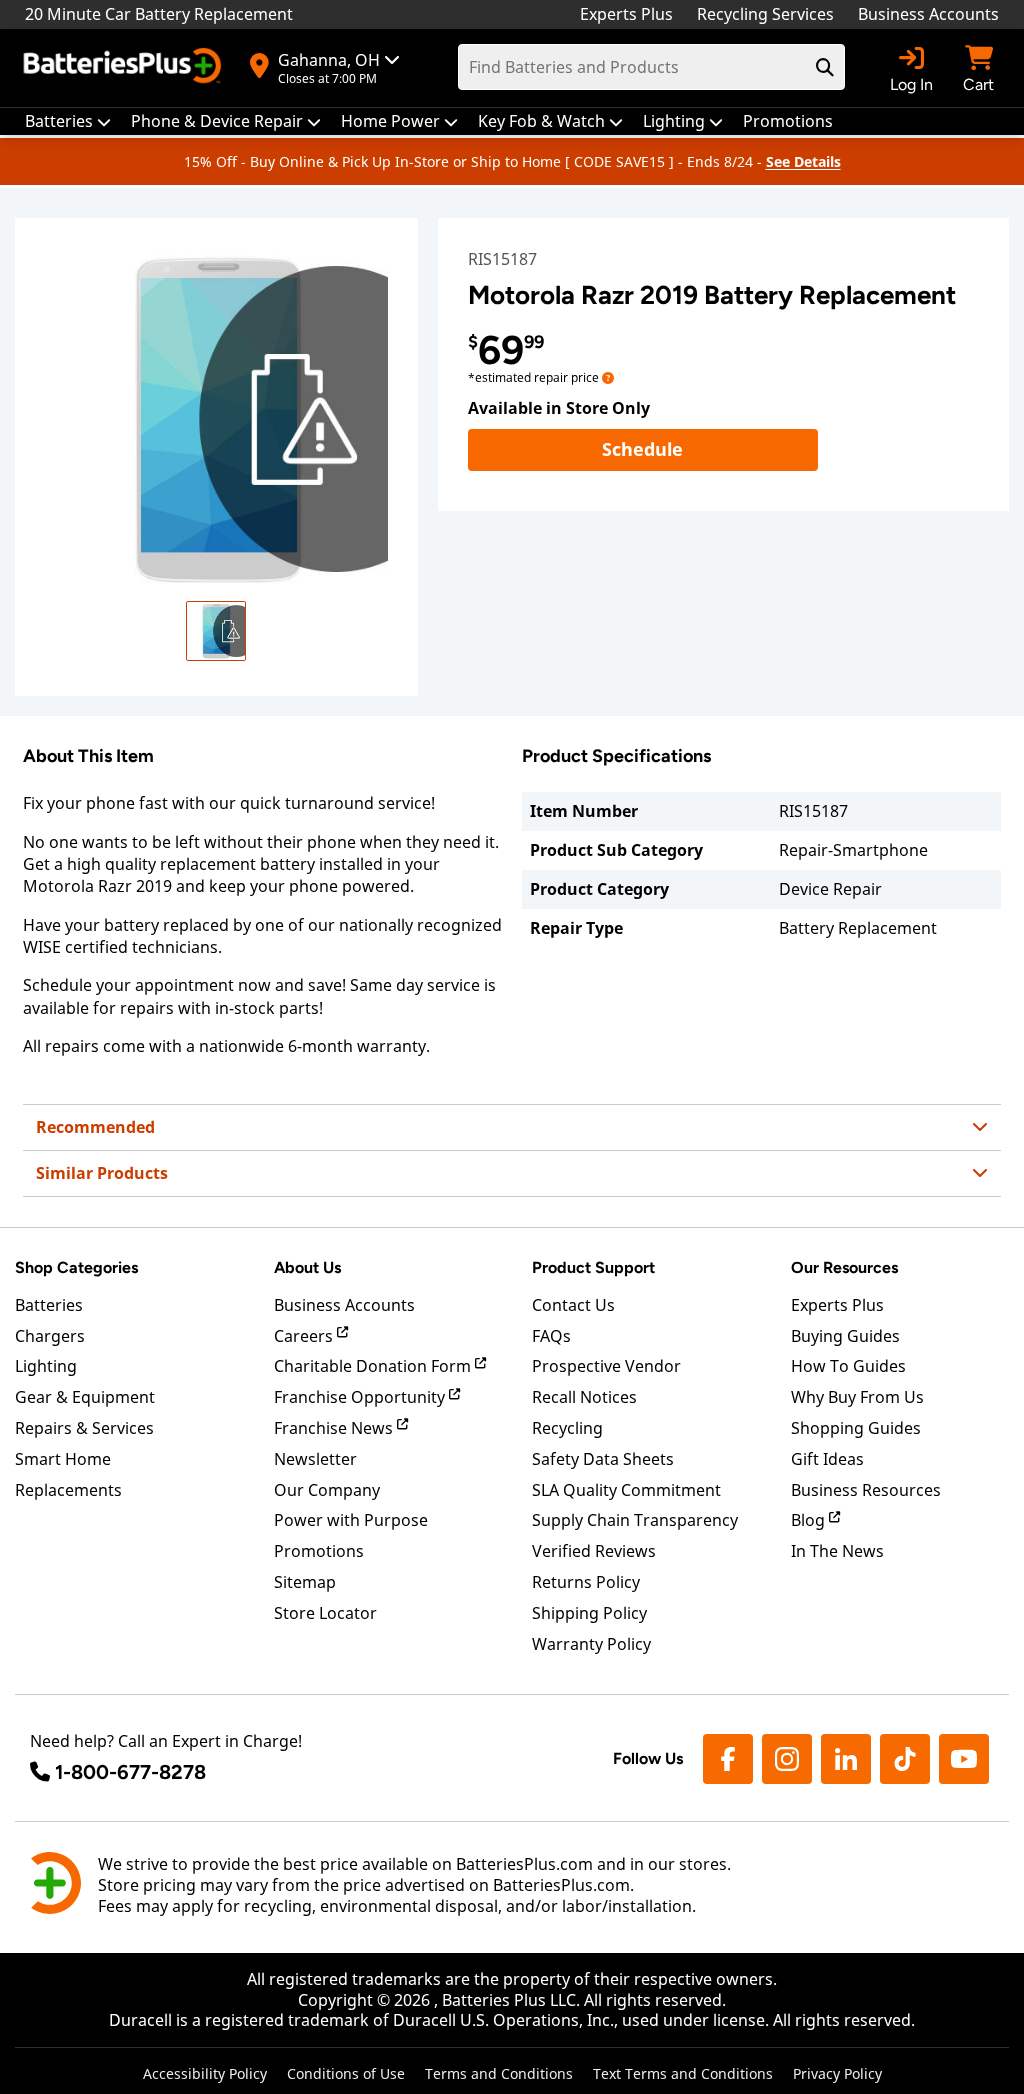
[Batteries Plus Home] (125, 68)
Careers (305, 1336)
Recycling (567, 1428)
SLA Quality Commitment (626, 1490)
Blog (810, 1520)
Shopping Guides (856, 1428)
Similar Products (102, 1173)
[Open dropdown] (608, 377)
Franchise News (335, 1428)
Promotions (319, 1551)
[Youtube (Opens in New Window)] (964, 1759)
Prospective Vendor (606, 1366)
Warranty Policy (591, 1644)
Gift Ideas (827, 1459)
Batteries (49, 1305)
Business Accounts (928, 14)
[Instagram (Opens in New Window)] (787, 1759)
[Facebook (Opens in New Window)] (728, 1759)
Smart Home (63, 1459)
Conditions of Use (346, 2073)
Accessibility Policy (205, 2073)
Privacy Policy (837, 2073)
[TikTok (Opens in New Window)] (905, 1759)
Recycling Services (765, 14)
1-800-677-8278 (130, 1772)
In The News (837, 1551)
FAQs (551, 1336)
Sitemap (305, 1582)
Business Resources (866, 1490)
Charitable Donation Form (374, 1366)
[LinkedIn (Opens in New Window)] (846, 1759)
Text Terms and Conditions (683, 2073)
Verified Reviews (594, 1551)
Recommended (95, 1127)
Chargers (50, 1336)
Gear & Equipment (85, 1397)
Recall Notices (584, 1397)
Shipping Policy (589, 1613)
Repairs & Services (84, 1428)
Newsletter (315, 1459)
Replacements (68, 1490)
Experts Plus (626, 14)
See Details (803, 161)
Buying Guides (845, 1336)
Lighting (46, 1366)
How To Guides (848, 1366)
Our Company (327, 1490)
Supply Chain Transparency (635, 1520)
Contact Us (573, 1305)
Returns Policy (586, 1582)
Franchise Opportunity (361, 1397)
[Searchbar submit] (825, 67)
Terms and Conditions (499, 2073)
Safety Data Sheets (603, 1459)
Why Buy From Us (857, 1397)
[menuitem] (68, 121)
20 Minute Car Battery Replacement (159, 14)
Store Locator (325, 1613)
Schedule (710, 448)
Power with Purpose (351, 1520)
